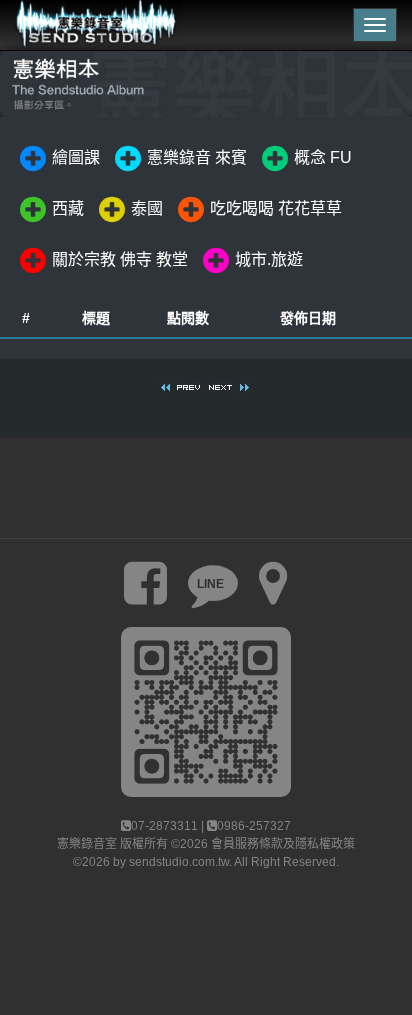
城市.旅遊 (269, 260)
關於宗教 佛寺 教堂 (120, 260)
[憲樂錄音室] (91, 25)
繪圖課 (76, 158)
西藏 (68, 209)
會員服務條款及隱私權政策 (283, 844)
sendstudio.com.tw (179, 862)
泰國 (147, 209)
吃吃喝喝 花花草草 (276, 209)
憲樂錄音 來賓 (197, 158)
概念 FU (323, 158)
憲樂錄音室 (87, 844)
